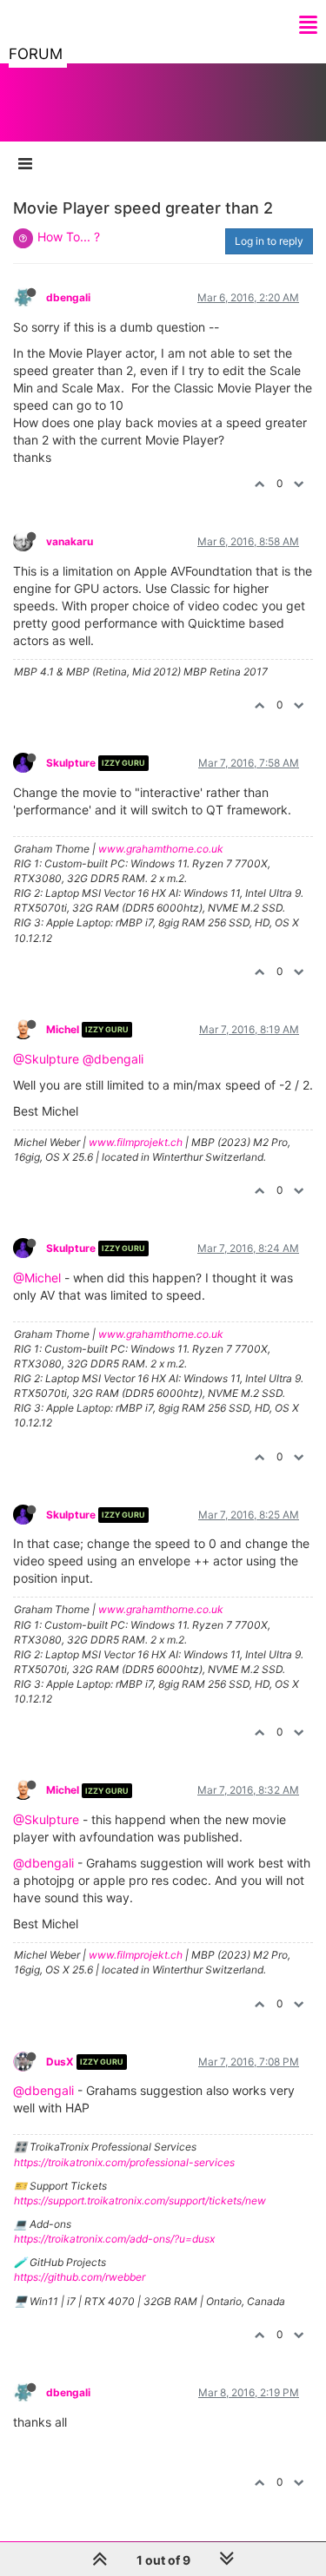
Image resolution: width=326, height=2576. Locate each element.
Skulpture (71, 763)
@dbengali (113, 1059)
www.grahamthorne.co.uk (161, 849)
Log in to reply (269, 241)
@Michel (37, 1278)
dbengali (68, 297)
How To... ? (69, 237)
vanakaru (70, 541)
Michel (63, 1029)
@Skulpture (46, 1059)
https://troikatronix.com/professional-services (124, 2162)
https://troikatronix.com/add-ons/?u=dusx (114, 2239)
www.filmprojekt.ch (136, 1142)
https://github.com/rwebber (80, 2277)
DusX (60, 2062)
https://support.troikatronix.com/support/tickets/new (140, 2200)
